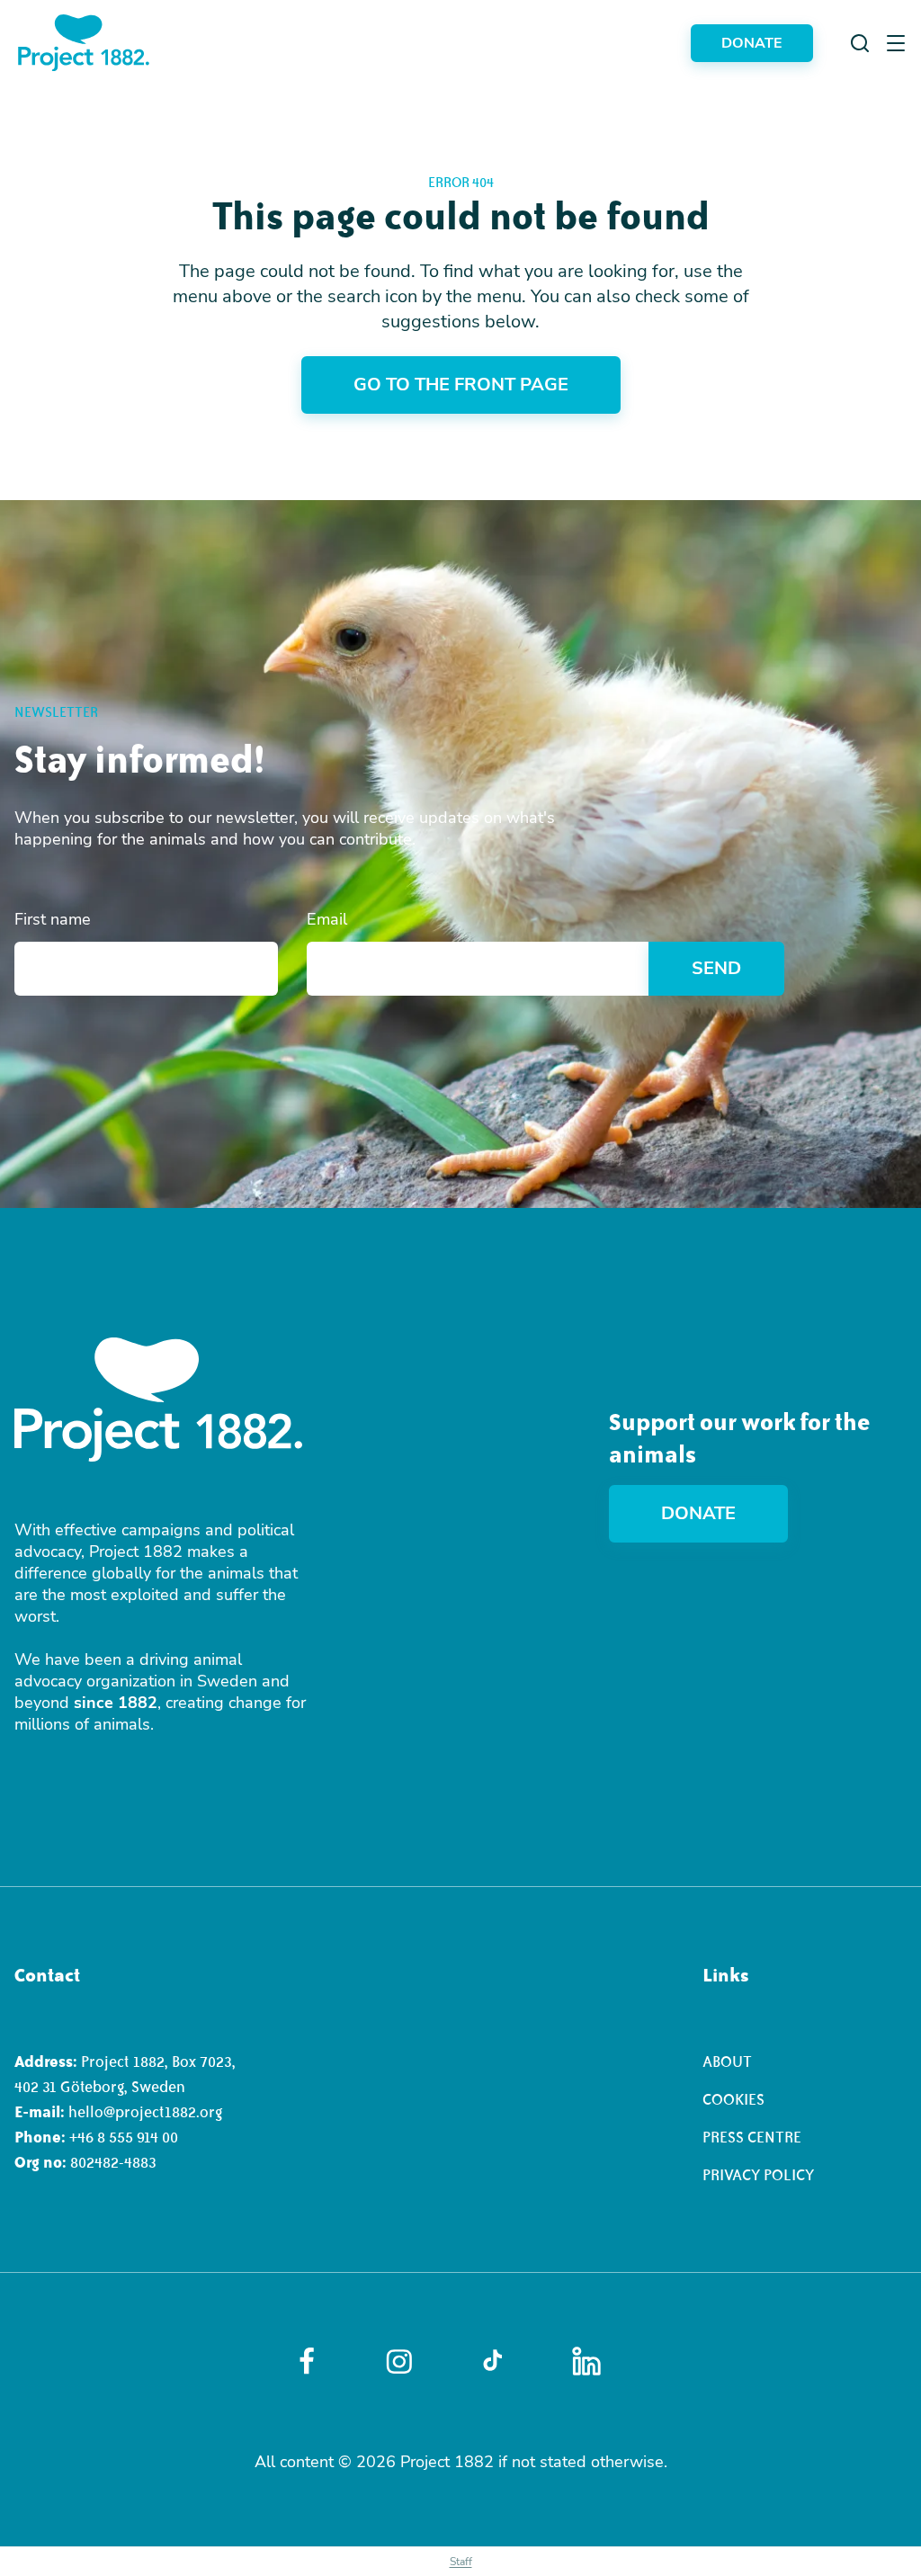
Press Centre (752, 2137)
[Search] (860, 43)
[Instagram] (399, 2361)
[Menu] (896, 43)
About (727, 2062)
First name (53, 919)
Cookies (733, 2099)
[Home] (84, 43)
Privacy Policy (758, 2175)
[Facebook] (307, 2361)
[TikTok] (492, 2361)
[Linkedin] (586, 2361)
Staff (461, 2562)
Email (327, 919)
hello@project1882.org (145, 2112)
